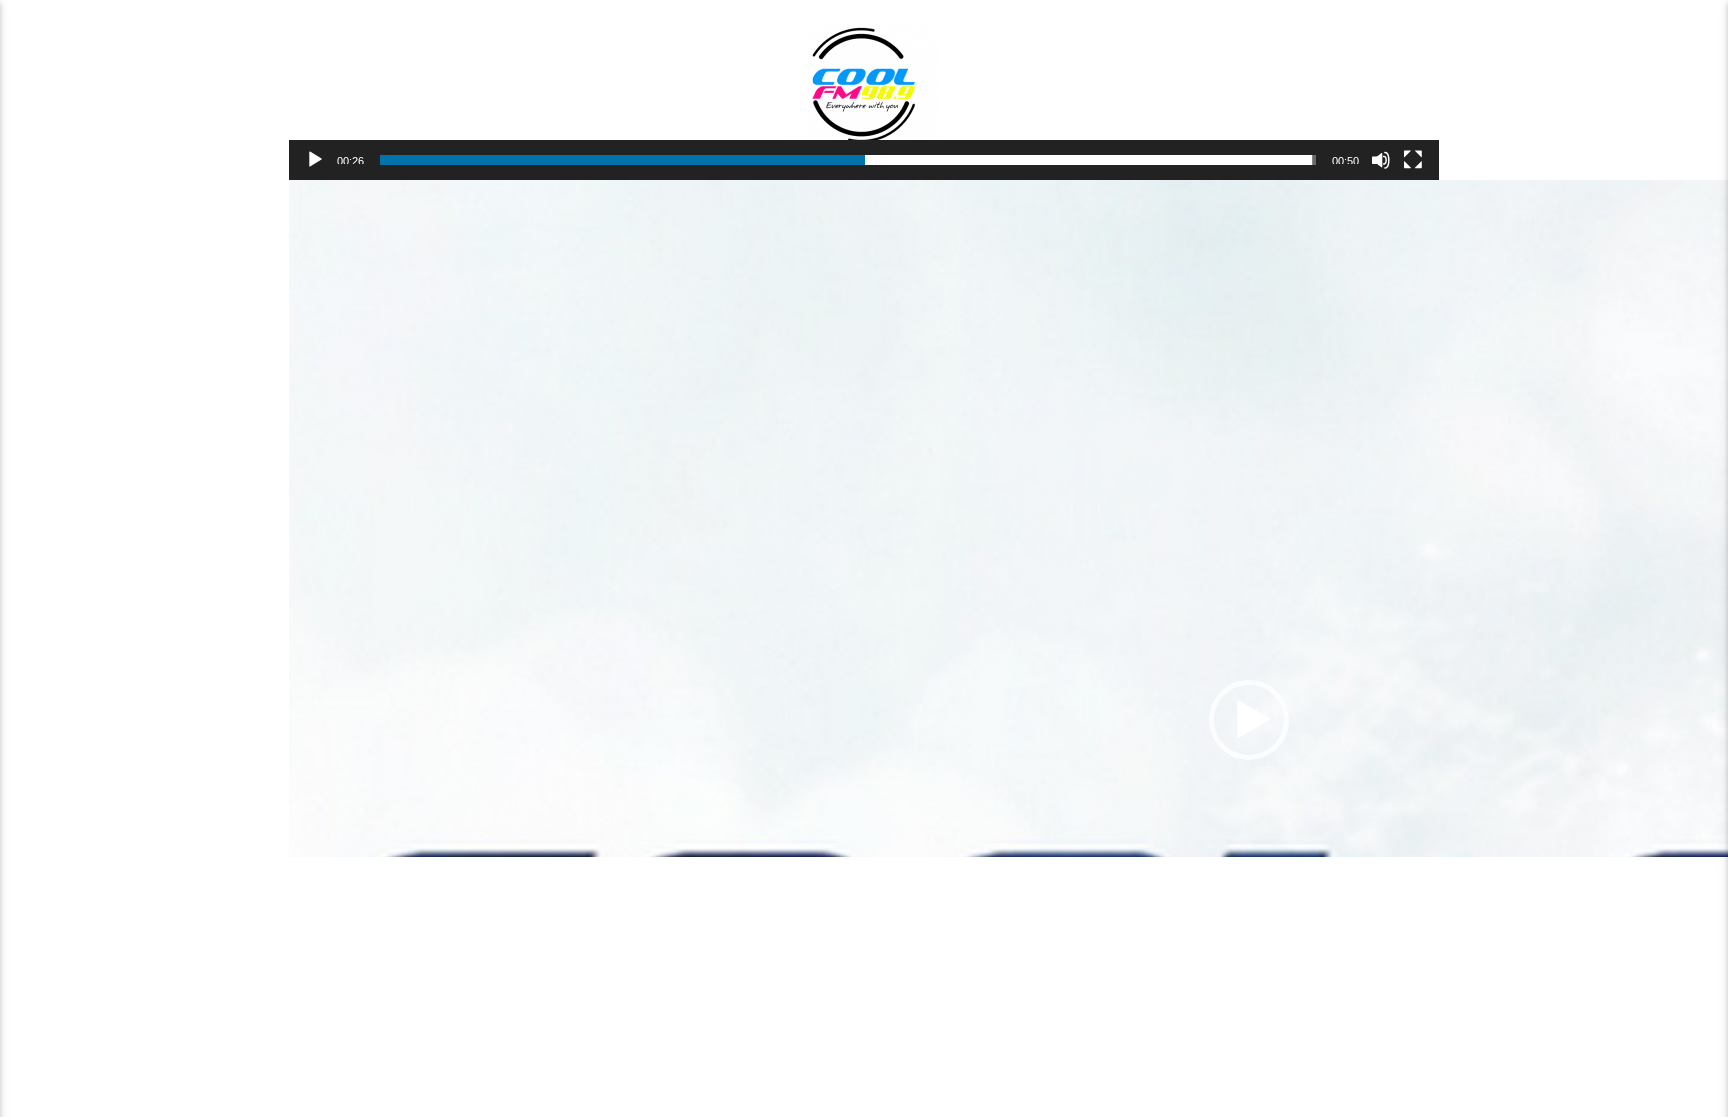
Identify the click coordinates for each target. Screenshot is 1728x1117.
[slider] (848, 160)
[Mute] (1381, 160)
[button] (1249, 720)
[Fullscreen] (1413, 160)
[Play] (315, 160)
